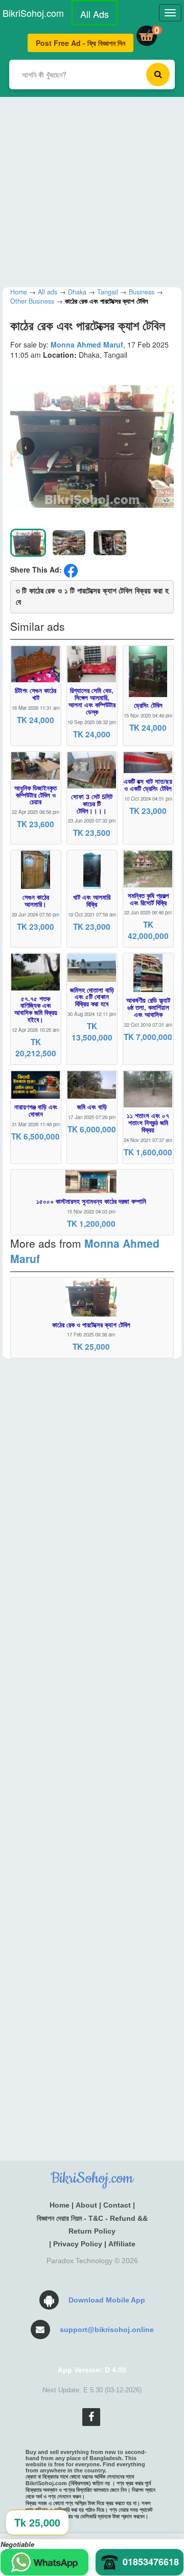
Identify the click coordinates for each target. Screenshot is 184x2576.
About (86, 2205)
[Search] (158, 75)
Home (60, 2205)
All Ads (95, 14)
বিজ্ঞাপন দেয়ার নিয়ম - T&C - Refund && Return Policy (92, 2225)
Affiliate (122, 2244)
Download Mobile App (107, 2300)
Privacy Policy (78, 2244)
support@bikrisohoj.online (107, 2330)
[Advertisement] (92, 189)
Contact (117, 2205)
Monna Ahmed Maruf (87, 344)
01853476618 (151, 2562)
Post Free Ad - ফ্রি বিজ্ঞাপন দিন (80, 43)
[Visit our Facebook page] (91, 2417)
